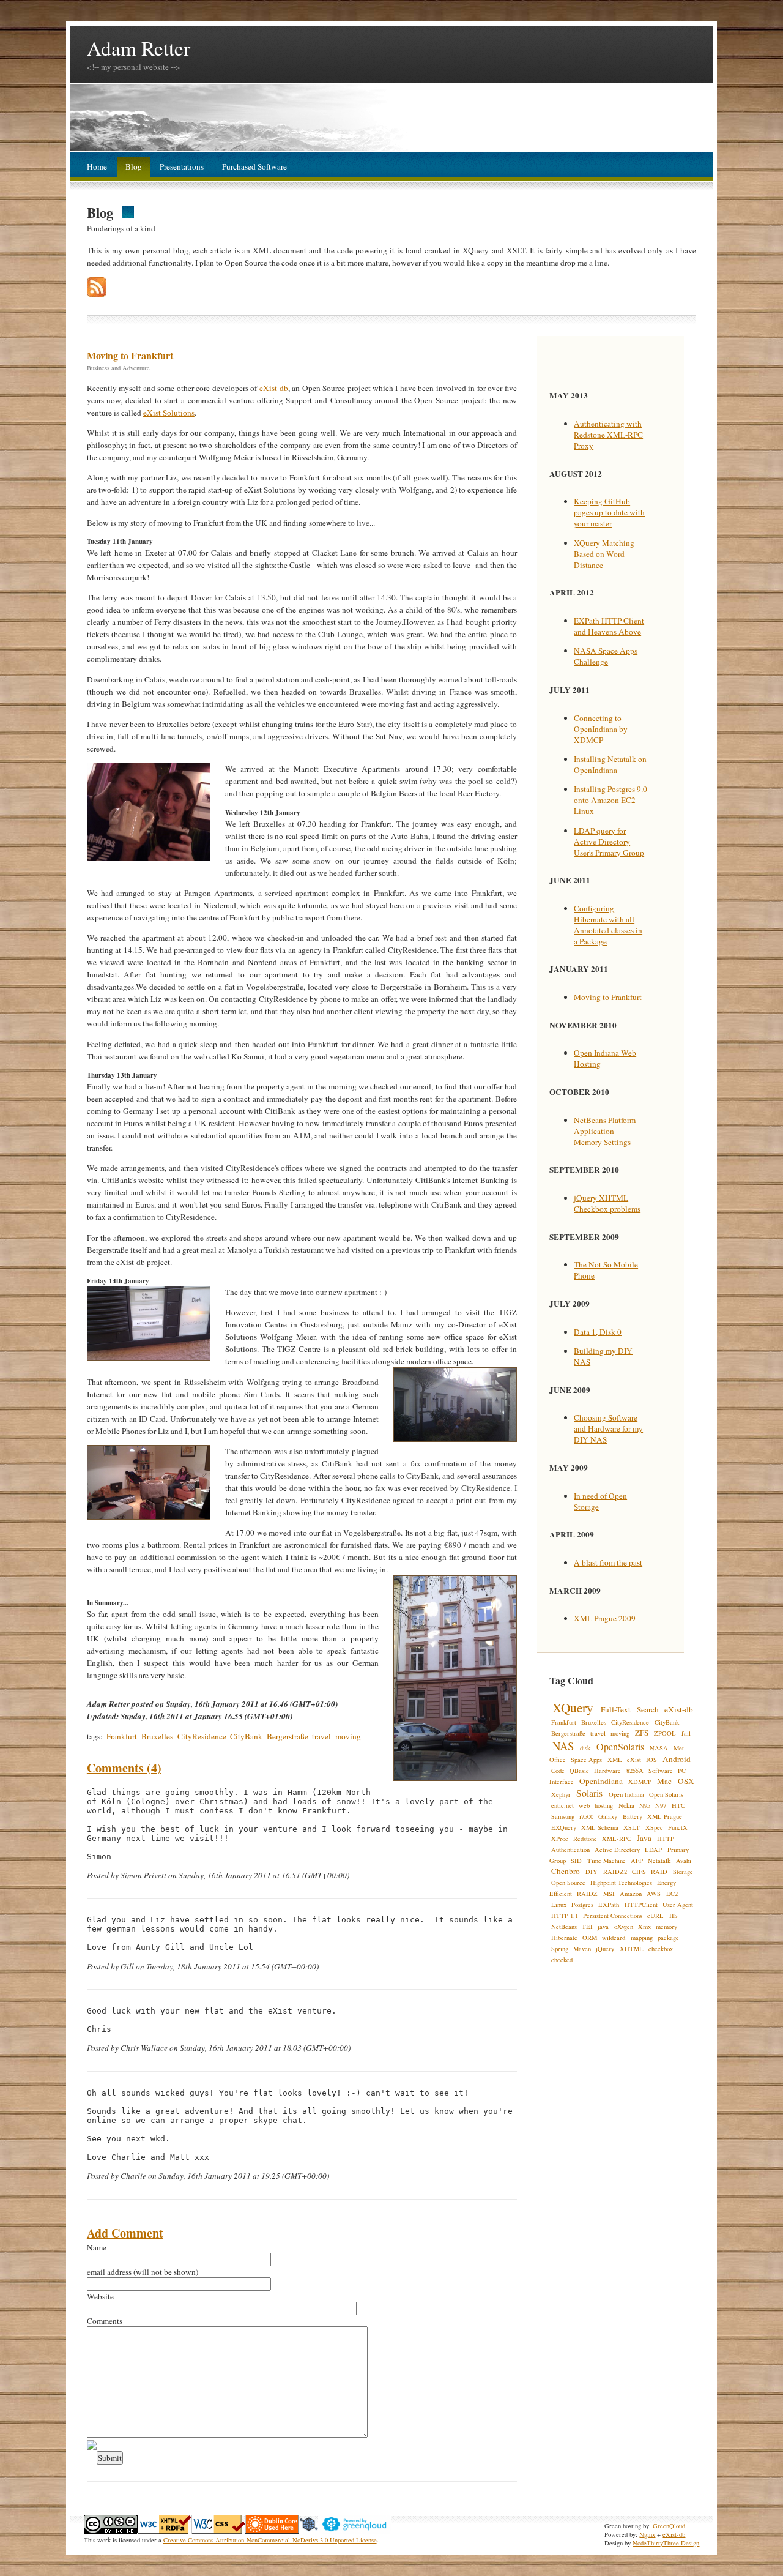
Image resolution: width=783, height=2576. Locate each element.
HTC (678, 1805)
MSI (609, 1894)
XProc (560, 1839)
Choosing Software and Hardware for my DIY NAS (608, 1428)
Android (677, 1759)
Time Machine (607, 1861)
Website (100, 2296)
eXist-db (274, 388)
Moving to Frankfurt (130, 355)
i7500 (586, 1816)
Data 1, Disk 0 (598, 1332)
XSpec (654, 1827)
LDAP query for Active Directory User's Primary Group (609, 842)
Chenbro (566, 1871)
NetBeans (564, 1927)
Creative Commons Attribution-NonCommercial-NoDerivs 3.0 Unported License (270, 2540)
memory (666, 1927)
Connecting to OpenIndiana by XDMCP (601, 729)
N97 (661, 1805)
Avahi (684, 1861)
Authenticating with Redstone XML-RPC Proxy (608, 435)
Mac (664, 1781)
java (603, 1927)
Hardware (607, 1771)
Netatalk (659, 1861)
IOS (651, 1760)
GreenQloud (669, 2526)
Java (644, 1838)
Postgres (582, 1905)
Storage (683, 1872)
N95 (645, 1805)
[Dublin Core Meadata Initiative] (272, 2531)
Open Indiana (626, 1794)
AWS (654, 1894)
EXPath (609, 1905)
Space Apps (586, 1760)
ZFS (642, 1733)
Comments (105, 2321)
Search (648, 1709)
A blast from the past (608, 1562)
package (668, 1938)
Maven (582, 1949)
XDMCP (640, 1782)
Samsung (563, 1816)
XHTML (632, 1949)
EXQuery (564, 1827)
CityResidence (202, 1736)
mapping (642, 1938)
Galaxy (608, 1816)
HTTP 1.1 (565, 1916)
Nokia (626, 1805)
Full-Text (616, 1709)
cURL (655, 1916)
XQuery (573, 1707)
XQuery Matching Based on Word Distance (604, 554)
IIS (674, 1916)
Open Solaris (666, 1794)
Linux (559, 1905)
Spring (560, 1949)
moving (348, 1736)
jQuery (605, 1949)
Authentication (570, 1850)
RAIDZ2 (615, 1872)
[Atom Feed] (97, 294)
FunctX (678, 1827)
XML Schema (600, 1827)
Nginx (647, 2534)
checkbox (661, 1949)
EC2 (672, 1894)
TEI (587, 1927)
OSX (686, 1781)
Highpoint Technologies (621, 1883)
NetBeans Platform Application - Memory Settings (605, 1131)
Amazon (631, 1894)
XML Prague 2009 (605, 1618)
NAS (563, 1746)
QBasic (579, 1771)
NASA (659, 1748)
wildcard (614, 1938)
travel (321, 1736)
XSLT (632, 1827)
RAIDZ (587, 1894)
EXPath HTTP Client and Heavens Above (609, 626)
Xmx (644, 1927)
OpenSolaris (620, 1746)
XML (615, 1760)
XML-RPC (617, 1839)
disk (585, 1748)
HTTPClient (641, 1905)
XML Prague (665, 1816)
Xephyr (561, 1794)
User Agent (678, 1905)
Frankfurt (122, 1736)
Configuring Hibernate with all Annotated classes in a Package (608, 925)
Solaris (589, 1793)
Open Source (568, 1883)
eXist (634, 1760)
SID (576, 1861)
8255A (635, 1771)
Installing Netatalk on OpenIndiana (610, 764)
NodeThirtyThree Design (666, 2543)
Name (97, 2247)
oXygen (624, 1927)
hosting (604, 1805)
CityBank (246, 1736)
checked (562, 1960)
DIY (592, 1872)
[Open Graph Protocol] (309, 2531)
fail (686, 1733)
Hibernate (564, 1938)
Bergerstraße (288, 1736)
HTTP (666, 1839)
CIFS (639, 1872)
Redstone (585, 1839)
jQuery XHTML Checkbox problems (607, 1203)
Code (558, 1771)
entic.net (562, 1805)
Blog (134, 166)
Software (661, 1771)
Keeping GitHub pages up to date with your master (609, 512)
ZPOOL (665, 1733)
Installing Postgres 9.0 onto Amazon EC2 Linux (610, 800)
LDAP (653, 1850)
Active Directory (617, 1850)
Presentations (182, 166)
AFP (637, 1861)
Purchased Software (254, 166)
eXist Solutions (169, 413)
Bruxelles (157, 1736)
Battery (633, 1816)
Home (97, 166)
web (584, 1805)
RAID (659, 1872)
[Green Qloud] (354, 2531)
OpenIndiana (601, 1781)
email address (109, 2272)
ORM (590, 1938)
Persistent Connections (613, 1916)
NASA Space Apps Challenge (606, 656)
